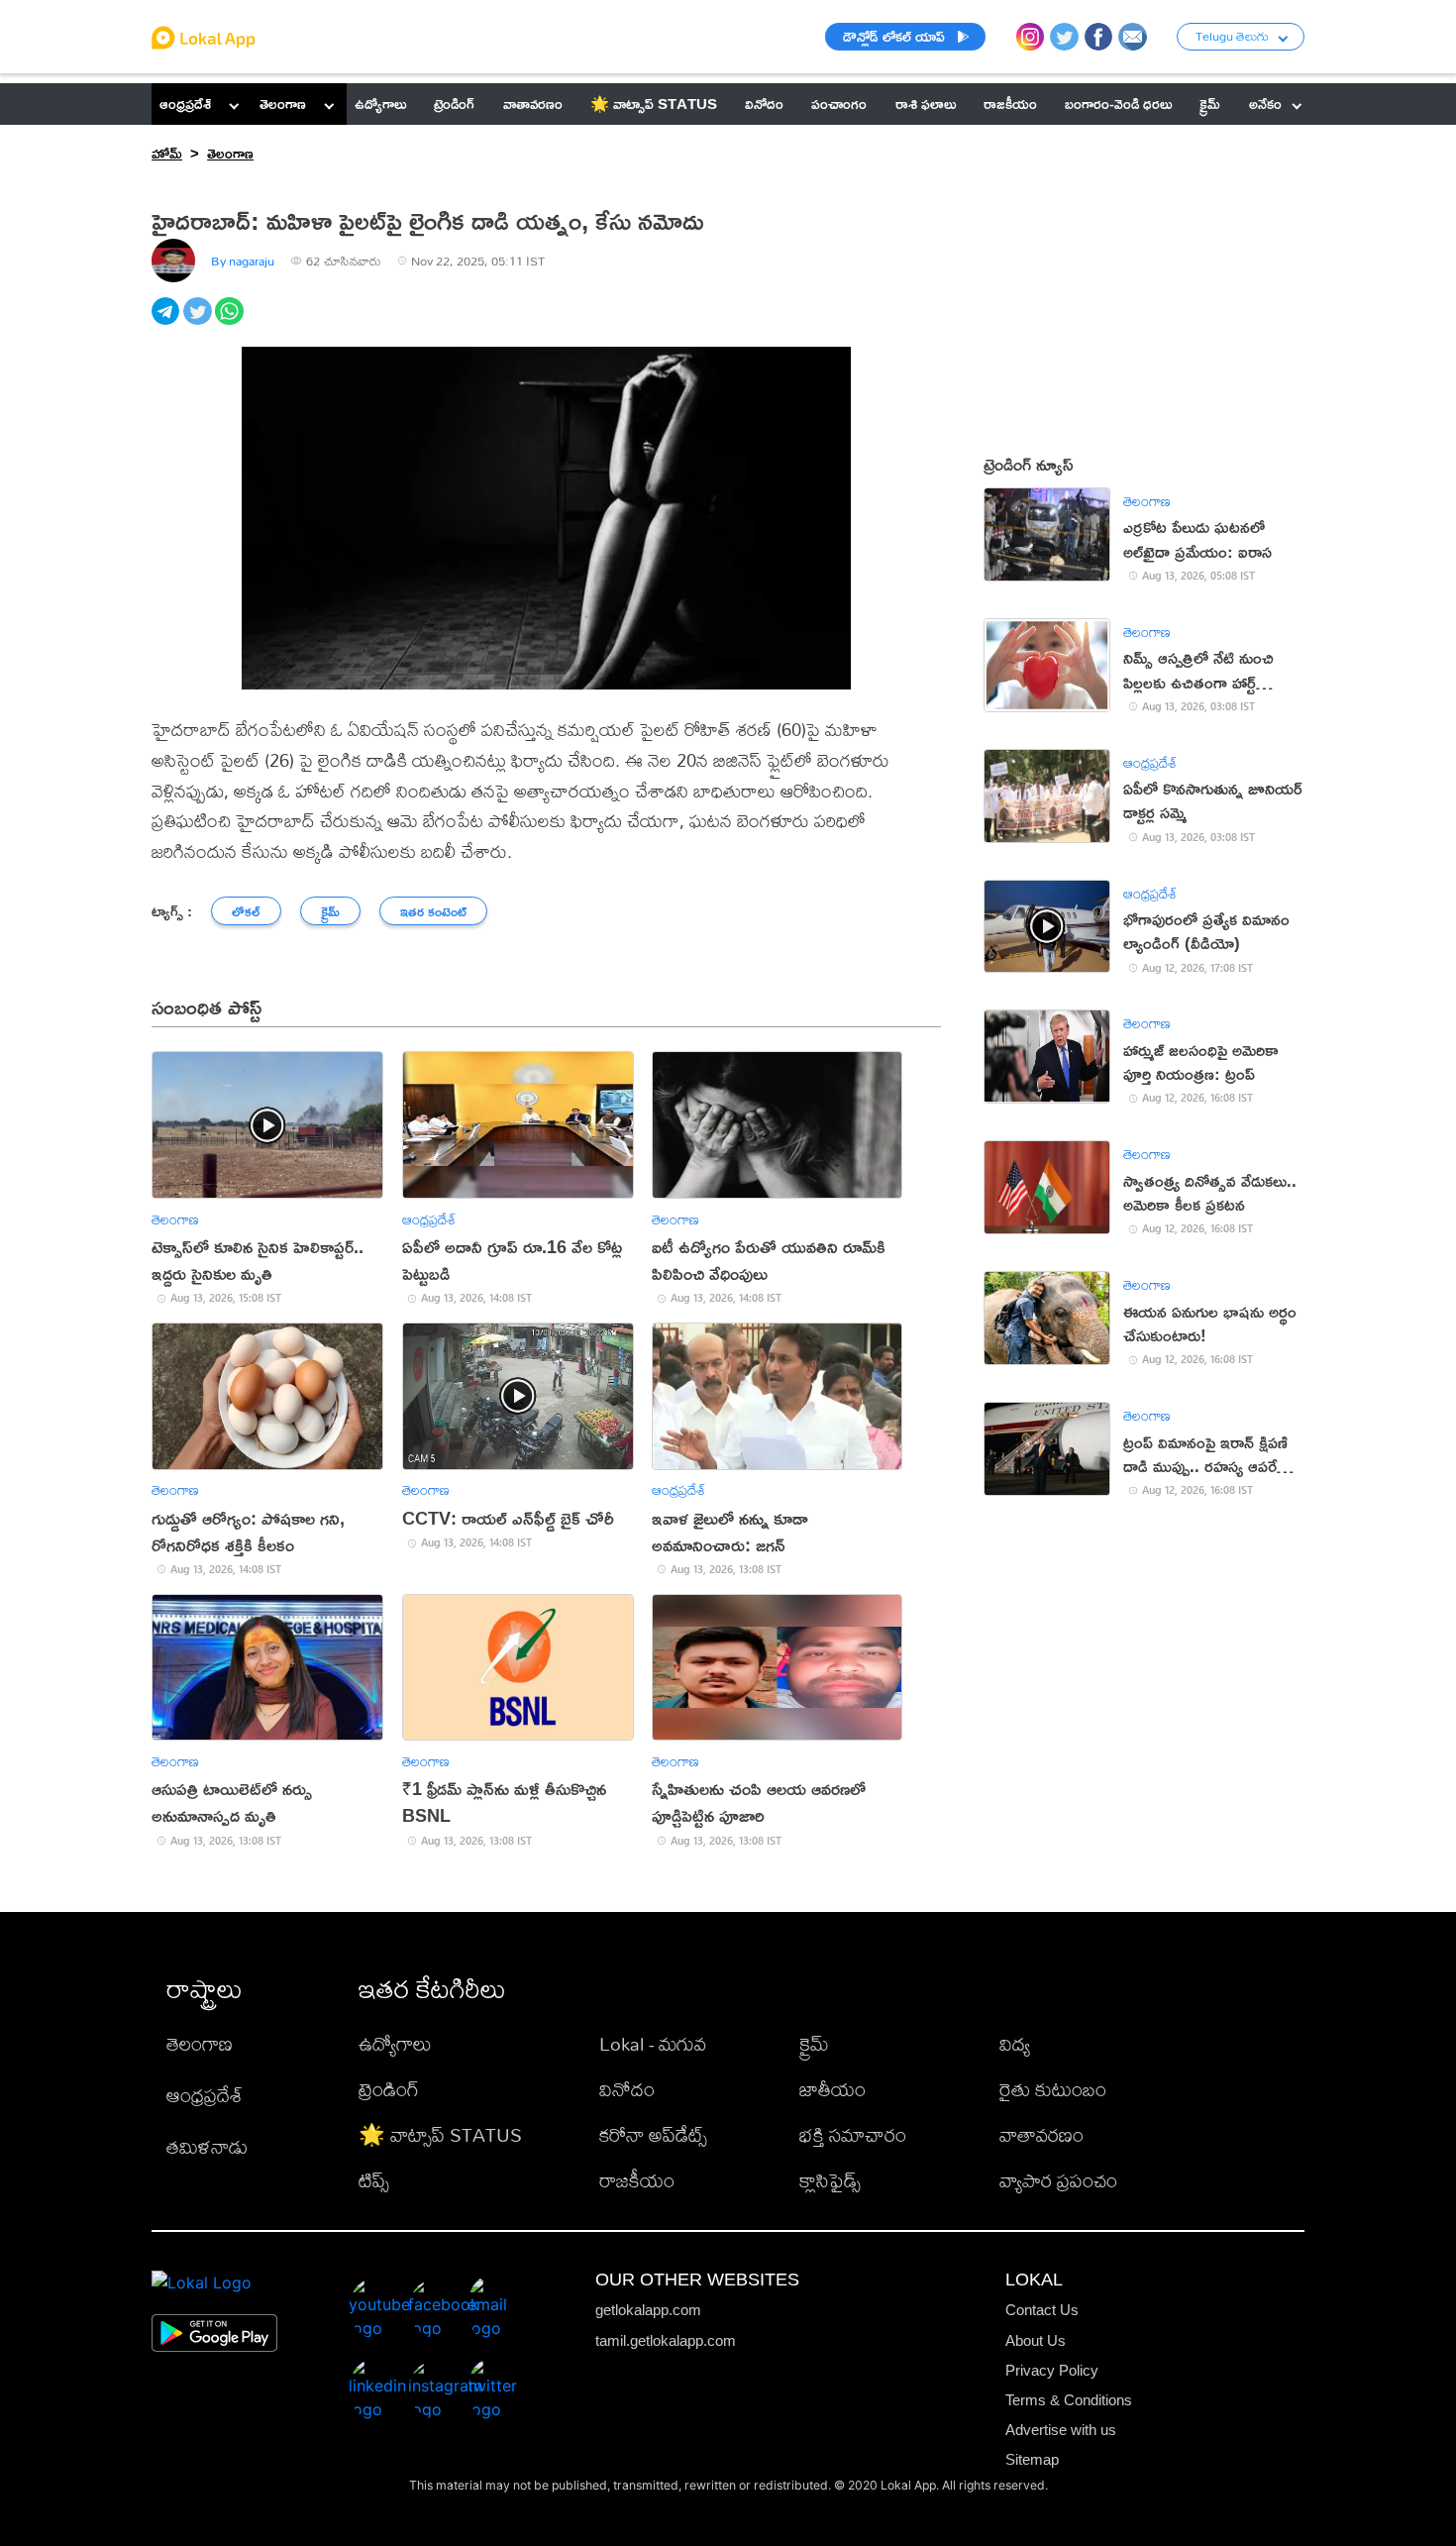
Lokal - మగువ (653, 2043)
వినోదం (627, 2089)
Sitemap (1032, 2459)
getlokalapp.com (648, 2310)
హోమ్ (167, 153)
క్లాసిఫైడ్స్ (830, 2180)
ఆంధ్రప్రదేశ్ (185, 104)
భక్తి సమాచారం (853, 2134)
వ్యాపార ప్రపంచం (1058, 2180)
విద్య (1015, 2043)
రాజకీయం (637, 2180)
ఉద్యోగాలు (395, 2043)
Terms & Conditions (1069, 2400)
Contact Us (1042, 2310)
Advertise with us (1061, 2430)
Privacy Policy (1052, 2370)
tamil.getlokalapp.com (666, 2340)
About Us (1036, 2340)
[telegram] (167, 322)
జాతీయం (832, 2089)
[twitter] (199, 322)
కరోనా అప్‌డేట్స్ (653, 2134)
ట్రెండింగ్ (389, 2089)
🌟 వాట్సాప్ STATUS (440, 2134)
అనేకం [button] (1265, 104)
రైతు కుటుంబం (1053, 2089)
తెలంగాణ (283, 104)
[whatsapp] (231, 322)
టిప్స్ (374, 2180)
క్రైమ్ (814, 2043)
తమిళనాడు (207, 2146)
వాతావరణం (1041, 2134)
